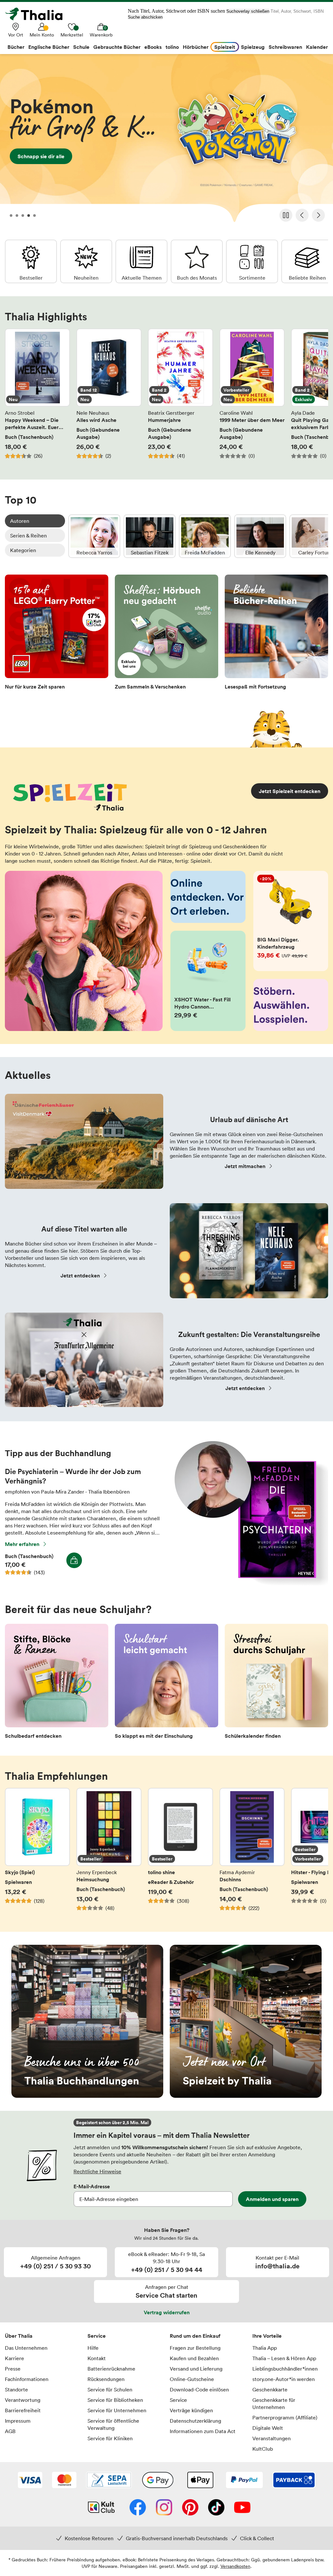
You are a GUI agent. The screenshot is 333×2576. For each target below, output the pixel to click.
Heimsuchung (109, 1853)
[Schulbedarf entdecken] (57, 1683)
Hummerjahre (180, 397)
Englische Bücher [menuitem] (49, 47)
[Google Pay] (158, 2481)
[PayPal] (244, 2481)
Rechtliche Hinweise (97, 2171)
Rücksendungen (106, 2379)
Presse (13, 2369)
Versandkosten (235, 2566)
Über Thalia (19, 2336)
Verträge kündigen (191, 2410)
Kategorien (23, 550)
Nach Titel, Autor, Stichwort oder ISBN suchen (176, 11)
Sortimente (252, 261)
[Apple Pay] (200, 2481)
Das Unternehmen (26, 2348)
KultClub (263, 2449)
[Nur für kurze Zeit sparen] (57, 634)
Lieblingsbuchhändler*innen (285, 2369)
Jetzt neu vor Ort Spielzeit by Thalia (246, 2021)
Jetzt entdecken (80, 1275)
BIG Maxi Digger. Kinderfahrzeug (291, 921)
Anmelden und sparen (272, 2199)
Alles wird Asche (109, 397)
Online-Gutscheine (192, 2379)
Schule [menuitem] (81, 47)
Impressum (18, 2421)
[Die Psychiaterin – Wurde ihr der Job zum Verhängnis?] (251, 1584)
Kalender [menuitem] (317, 47)
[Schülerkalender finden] (276, 1683)
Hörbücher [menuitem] (196, 47)
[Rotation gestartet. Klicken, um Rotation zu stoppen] (286, 215)
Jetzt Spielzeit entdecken (290, 791)
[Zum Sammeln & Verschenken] (166, 634)
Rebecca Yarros (94, 536)
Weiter (318, 215)
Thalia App (265, 2348)
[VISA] (30, 2481)
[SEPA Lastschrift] (109, 2481)
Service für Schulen (110, 2389)
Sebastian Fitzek (150, 536)
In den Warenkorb (74, 1560)
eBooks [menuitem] (153, 47)
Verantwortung (23, 2400)
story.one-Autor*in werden (284, 2379)
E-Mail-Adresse (92, 2186)
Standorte (16, 2389)
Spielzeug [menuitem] (253, 47)
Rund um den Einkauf (195, 2336)
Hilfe (93, 2348)
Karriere (14, 2358)
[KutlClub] (101, 2508)
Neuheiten (86, 261)
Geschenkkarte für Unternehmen (274, 2403)
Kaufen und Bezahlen (194, 2358)
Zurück (302, 215)
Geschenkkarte (270, 2389)
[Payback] (294, 2481)
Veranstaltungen (272, 2438)
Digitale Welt (268, 2428)
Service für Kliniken (110, 2438)
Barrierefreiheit (23, 2410)
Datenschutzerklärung (195, 2421)
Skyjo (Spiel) (37, 1853)
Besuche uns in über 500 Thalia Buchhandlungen (87, 2021)
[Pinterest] (190, 2508)
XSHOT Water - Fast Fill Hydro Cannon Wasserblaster (208, 981)
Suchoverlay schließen (248, 11)
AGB (10, 2431)
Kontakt (97, 2358)
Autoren (20, 521)
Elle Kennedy (260, 536)
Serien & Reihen (28, 536)
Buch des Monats (197, 261)
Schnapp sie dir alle (166, 140)
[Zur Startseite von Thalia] (37, 14)
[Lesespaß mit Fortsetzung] (276, 634)
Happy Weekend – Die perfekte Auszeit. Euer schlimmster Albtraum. (37, 397)
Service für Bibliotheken (115, 2400)
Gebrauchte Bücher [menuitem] (117, 47)
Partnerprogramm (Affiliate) (285, 2417)
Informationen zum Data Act (203, 2431)
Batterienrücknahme (111, 2369)
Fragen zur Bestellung (195, 2348)
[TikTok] (216, 2508)
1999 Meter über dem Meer (252, 397)
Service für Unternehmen (117, 2410)
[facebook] (138, 2508)
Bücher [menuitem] (16, 47)
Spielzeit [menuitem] (225, 47)
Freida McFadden (205, 536)
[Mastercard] (64, 2481)
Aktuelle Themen (141, 261)
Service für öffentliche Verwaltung (113, 2424)
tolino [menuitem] (172, 47)
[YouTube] (242, 2508)
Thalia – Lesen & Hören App (284, 2358)
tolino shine (180, 1853)
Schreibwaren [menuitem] (285, 47)
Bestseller (31, 261)
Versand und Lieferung (196, 2369)
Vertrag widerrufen (167, 2312)
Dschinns (252, 1853)
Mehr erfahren (22, 1544)
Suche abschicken (145, 17)
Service (97, 2336)
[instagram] (164, 2508)
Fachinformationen (27, 2379)
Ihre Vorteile (267, 2336)
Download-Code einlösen (199, 2389)
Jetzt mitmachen (245, 1166)
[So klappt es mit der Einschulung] (166, 1683)
